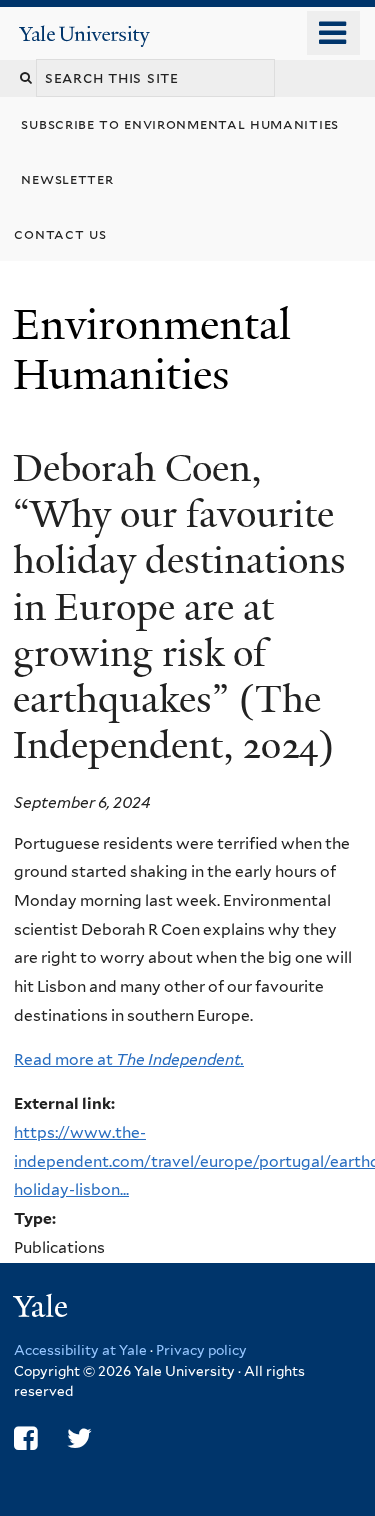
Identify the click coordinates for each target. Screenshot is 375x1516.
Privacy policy (201, 1350)
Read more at (129, 1059)
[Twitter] (79, 1438)
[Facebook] (25, 1438)
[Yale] (43, 1309)
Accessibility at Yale (80, 1350)
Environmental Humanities (152, 349)
